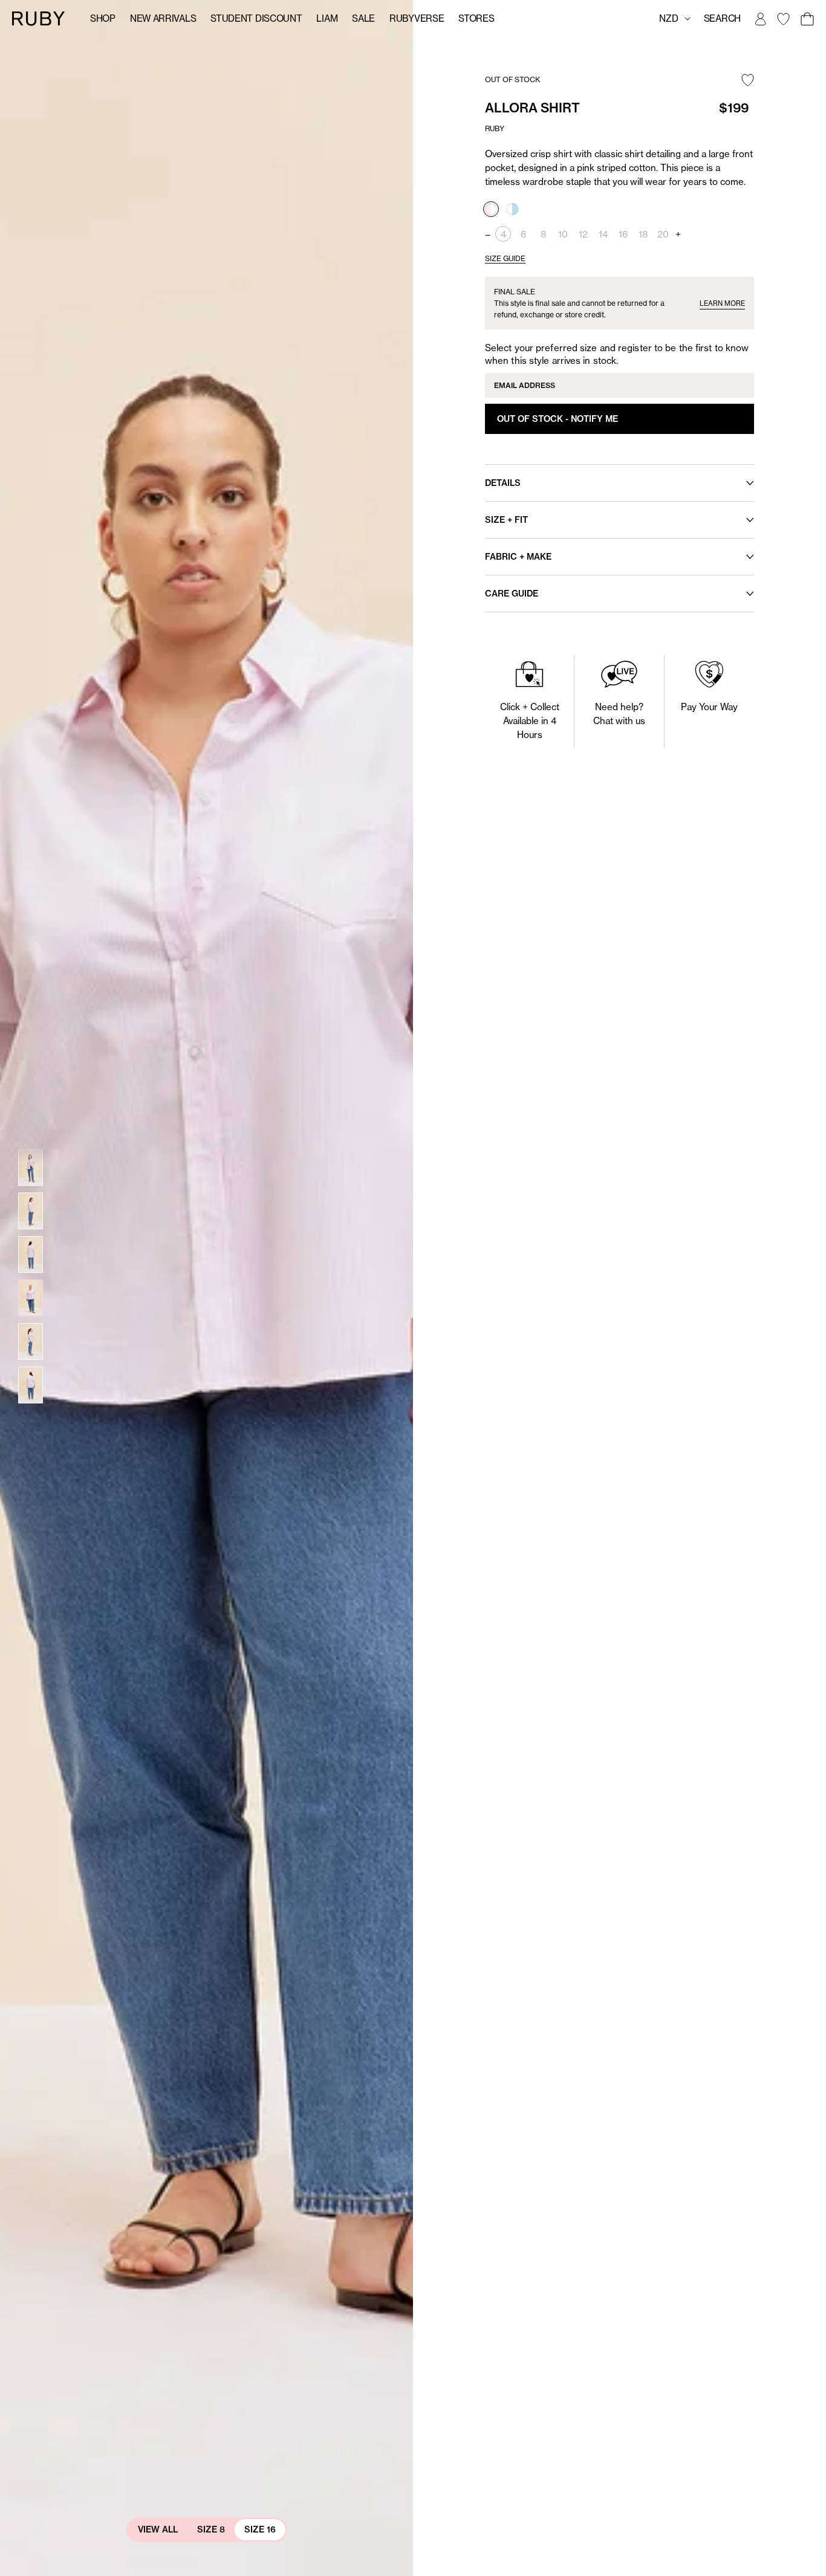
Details (503, 483)
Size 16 (260, 2529)
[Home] (39, 18)
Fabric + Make (518, 557)
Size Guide (505, 258)
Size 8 (211, 2529)
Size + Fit (506, 520)
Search (722, 18)
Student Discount (256, 18)
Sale (363, 18)
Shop (103, 18)
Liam (327, 18)
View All (158, 2529)
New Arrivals (163, 18)
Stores (476, 18)
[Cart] (807, 19)
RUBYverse (417, 18)
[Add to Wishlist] (748, 81)
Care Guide (512, 594)
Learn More (722, 303)
